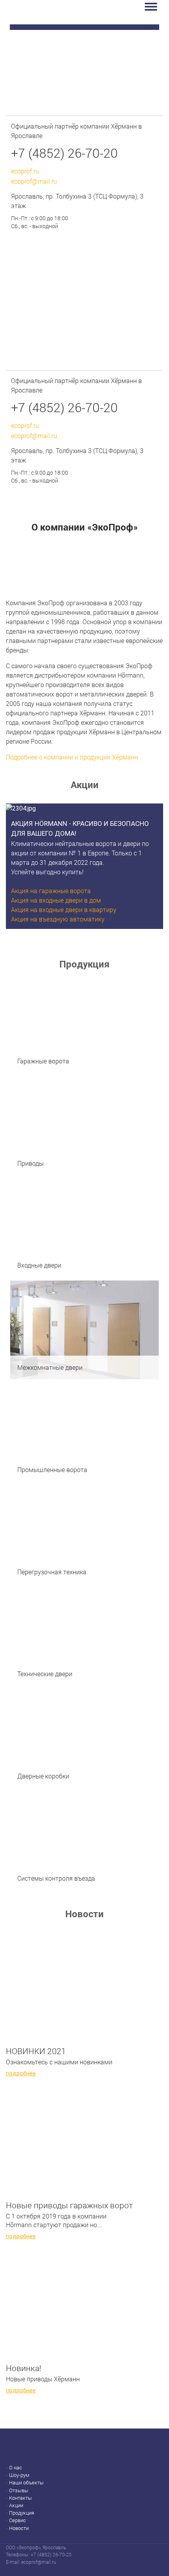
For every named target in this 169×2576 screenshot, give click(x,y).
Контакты (20, 2498)
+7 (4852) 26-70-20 (64, 153)
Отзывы (19, 2490)
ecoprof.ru (25, 171)
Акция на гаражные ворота (51, 891)
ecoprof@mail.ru (34, 181)
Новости (19, 2528)
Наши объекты (26, 2483)
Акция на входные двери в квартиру (64, 909)
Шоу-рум (19, 2475)
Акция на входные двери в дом (56, 900)
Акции (16, 2505)
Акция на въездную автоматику (58, 919)
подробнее (21, 2073)
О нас (16, 2468)
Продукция (22, 2513)
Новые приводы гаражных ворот (69, 2205)
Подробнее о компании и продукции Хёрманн (72, 757)
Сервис (17, 2520)
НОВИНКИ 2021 (36, 2051)
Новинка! (24, 2368)
